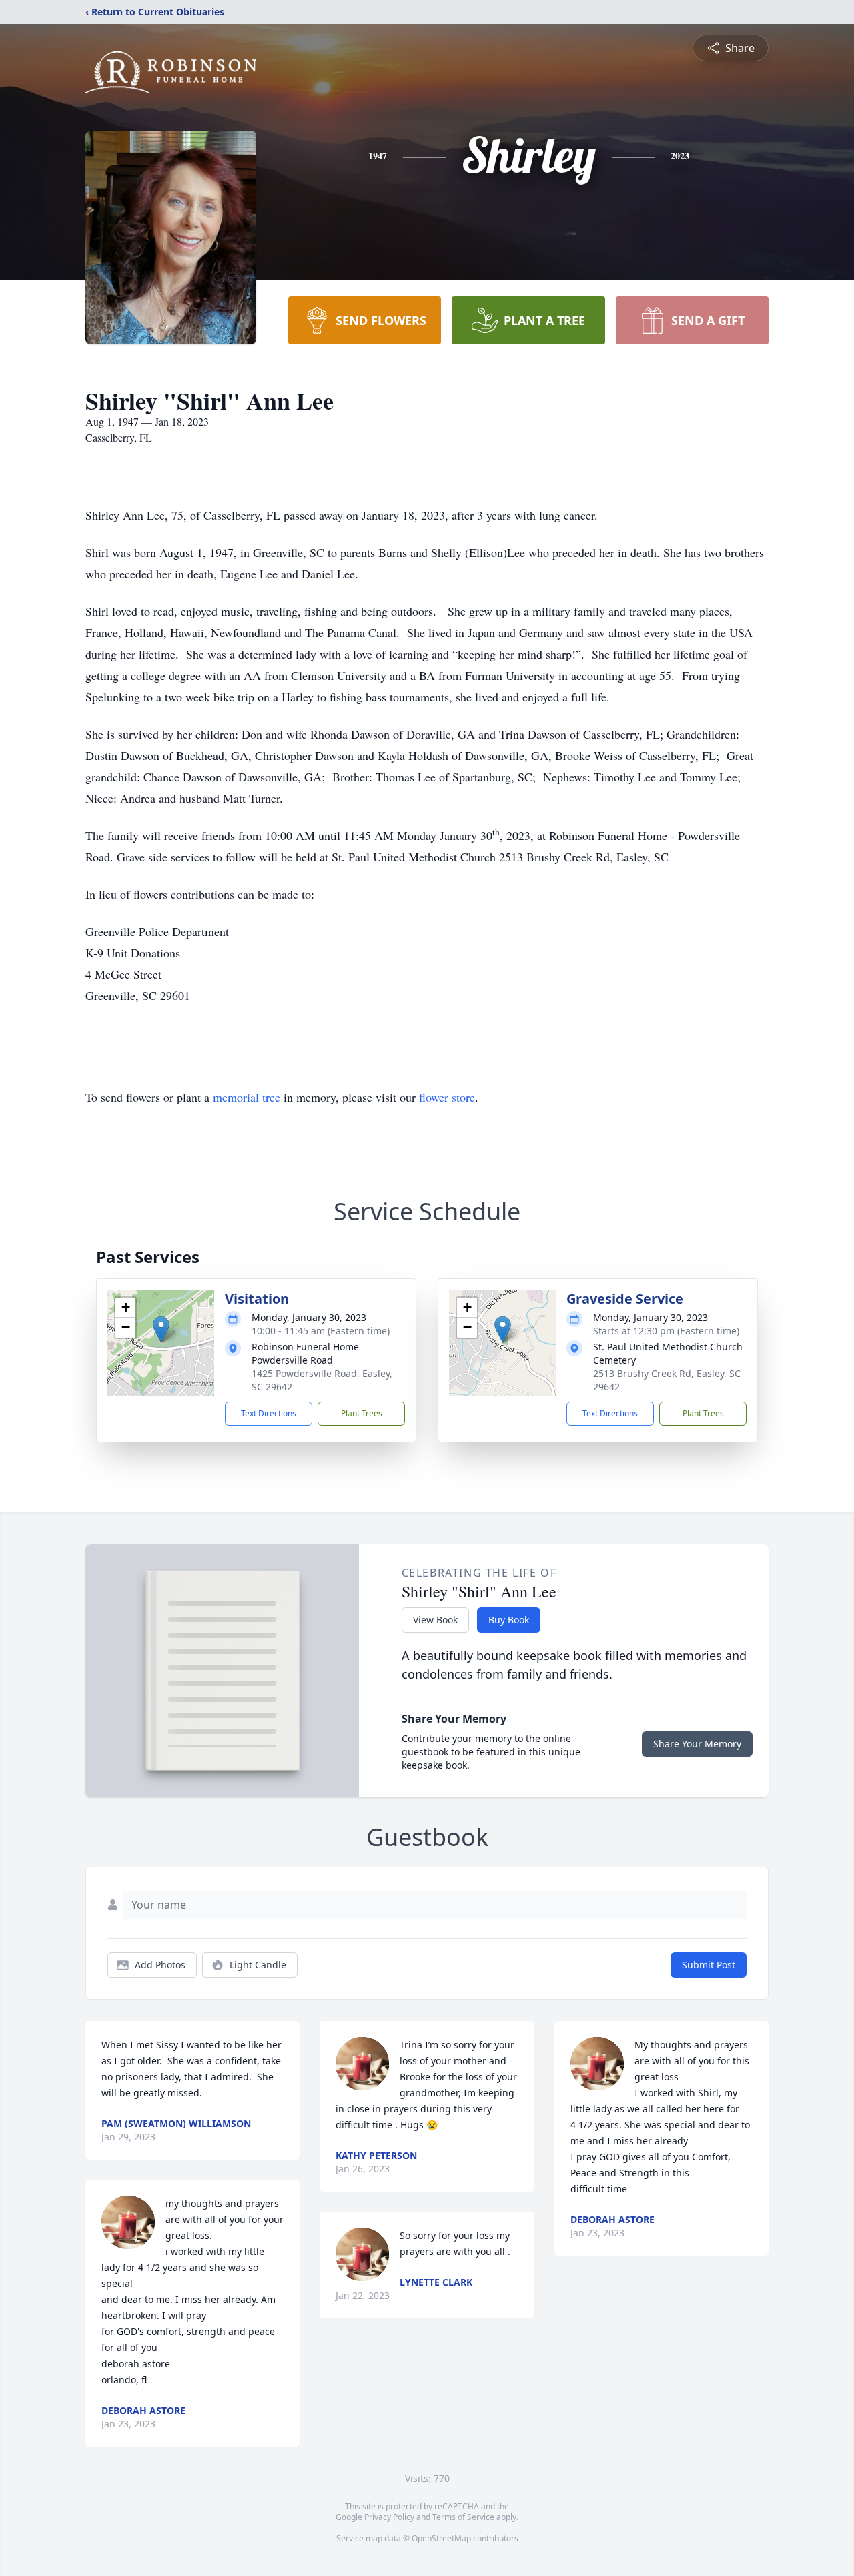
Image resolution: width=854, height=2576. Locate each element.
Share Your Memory (697, 1744)
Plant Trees (362, 1413)
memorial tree (247, 1097)
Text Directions (269, 1413)
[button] (161, 1329)
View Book (435, 1620)
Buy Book (509, 1620)
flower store (447, 1097)
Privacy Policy (389, 2517)
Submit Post (709, 1965)
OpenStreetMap (441, 2538)
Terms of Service (463, 2517)
